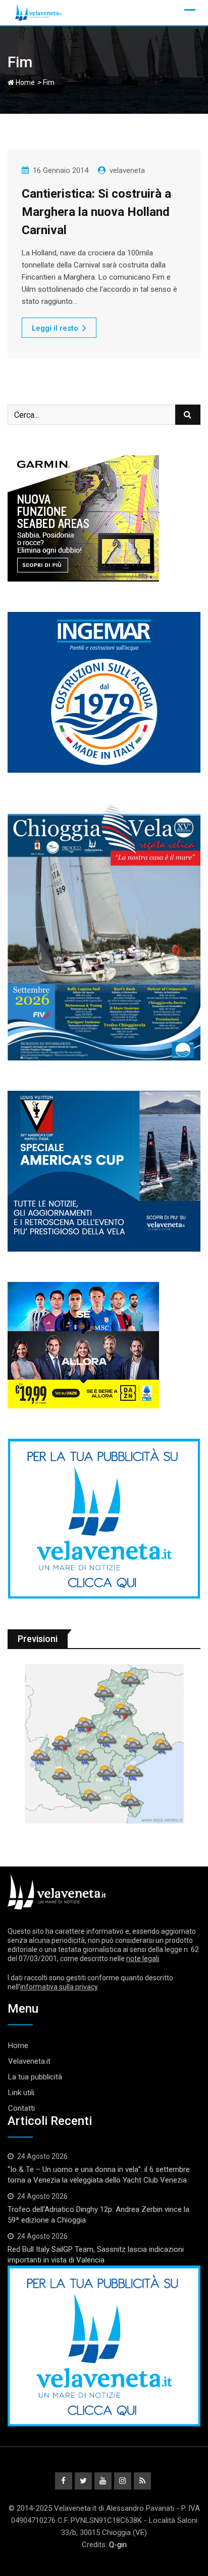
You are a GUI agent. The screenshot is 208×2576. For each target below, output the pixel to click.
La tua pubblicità (35, 2077)
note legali (143, 1959)
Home (24, 82)
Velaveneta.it (29, 2061)
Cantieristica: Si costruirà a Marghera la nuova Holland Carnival (96, 212)
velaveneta (127, 170)
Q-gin (118, 2545)
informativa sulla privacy (59, 1987)
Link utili (21, 2093)
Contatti (21, 2108)
